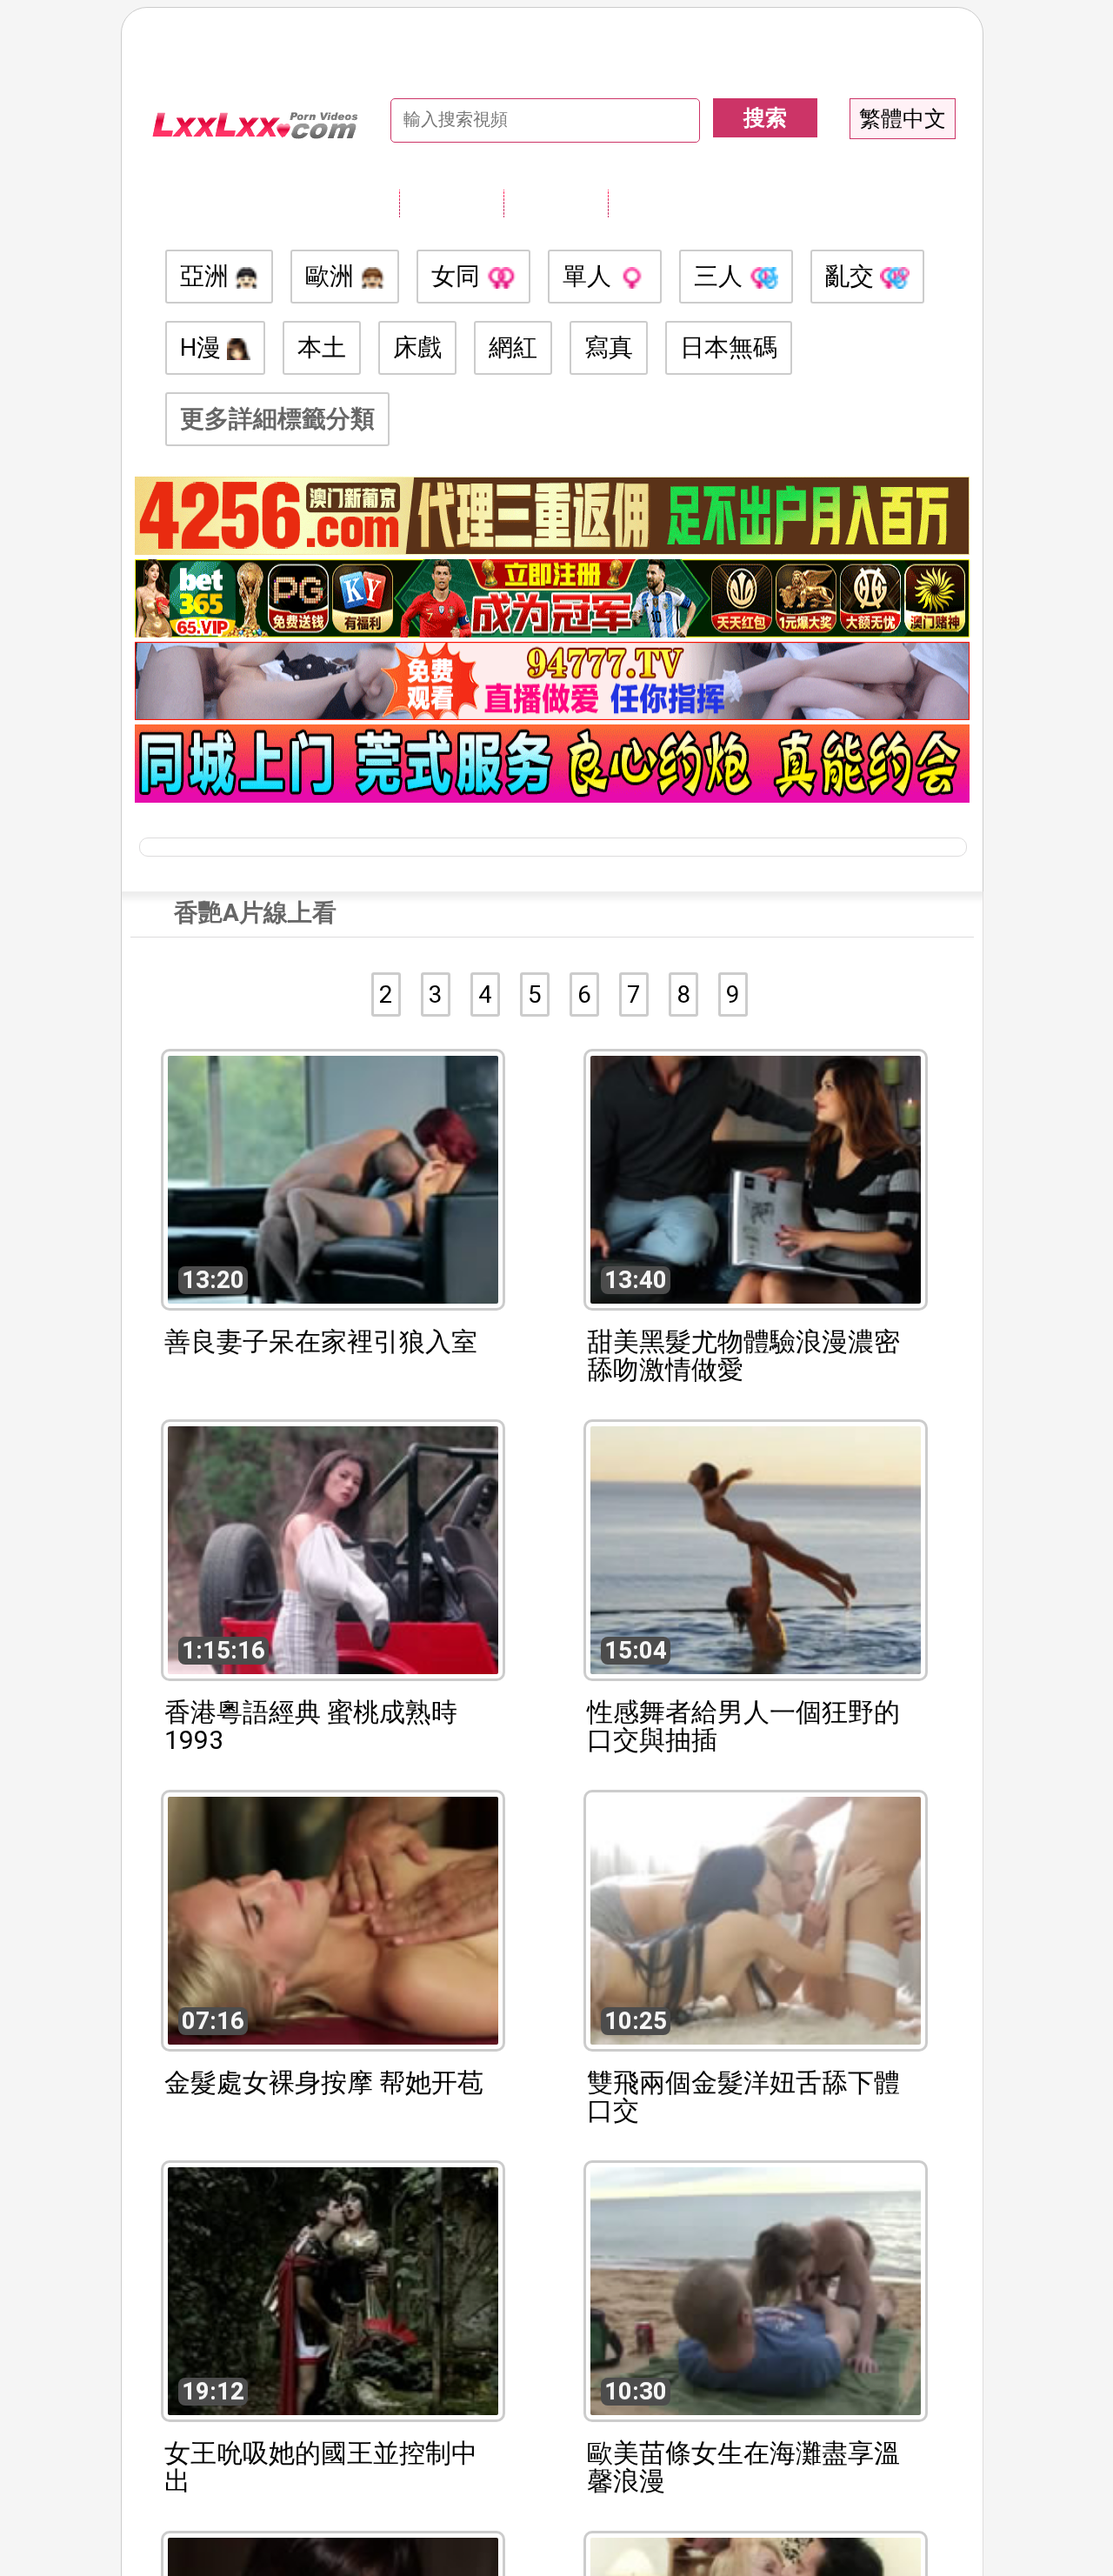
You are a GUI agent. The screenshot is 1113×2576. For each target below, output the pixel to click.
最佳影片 (660, 203)
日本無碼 (729, 347)
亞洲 (207, 276)
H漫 (203, 347)
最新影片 (556, 203)
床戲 (417, 347)
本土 (322, 347)
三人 (721, 276)
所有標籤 (451, 203)
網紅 (513, 347)
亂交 (853, 276)
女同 (459, 276)
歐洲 (333, 276)
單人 (590, 276)
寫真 (609, 347)
